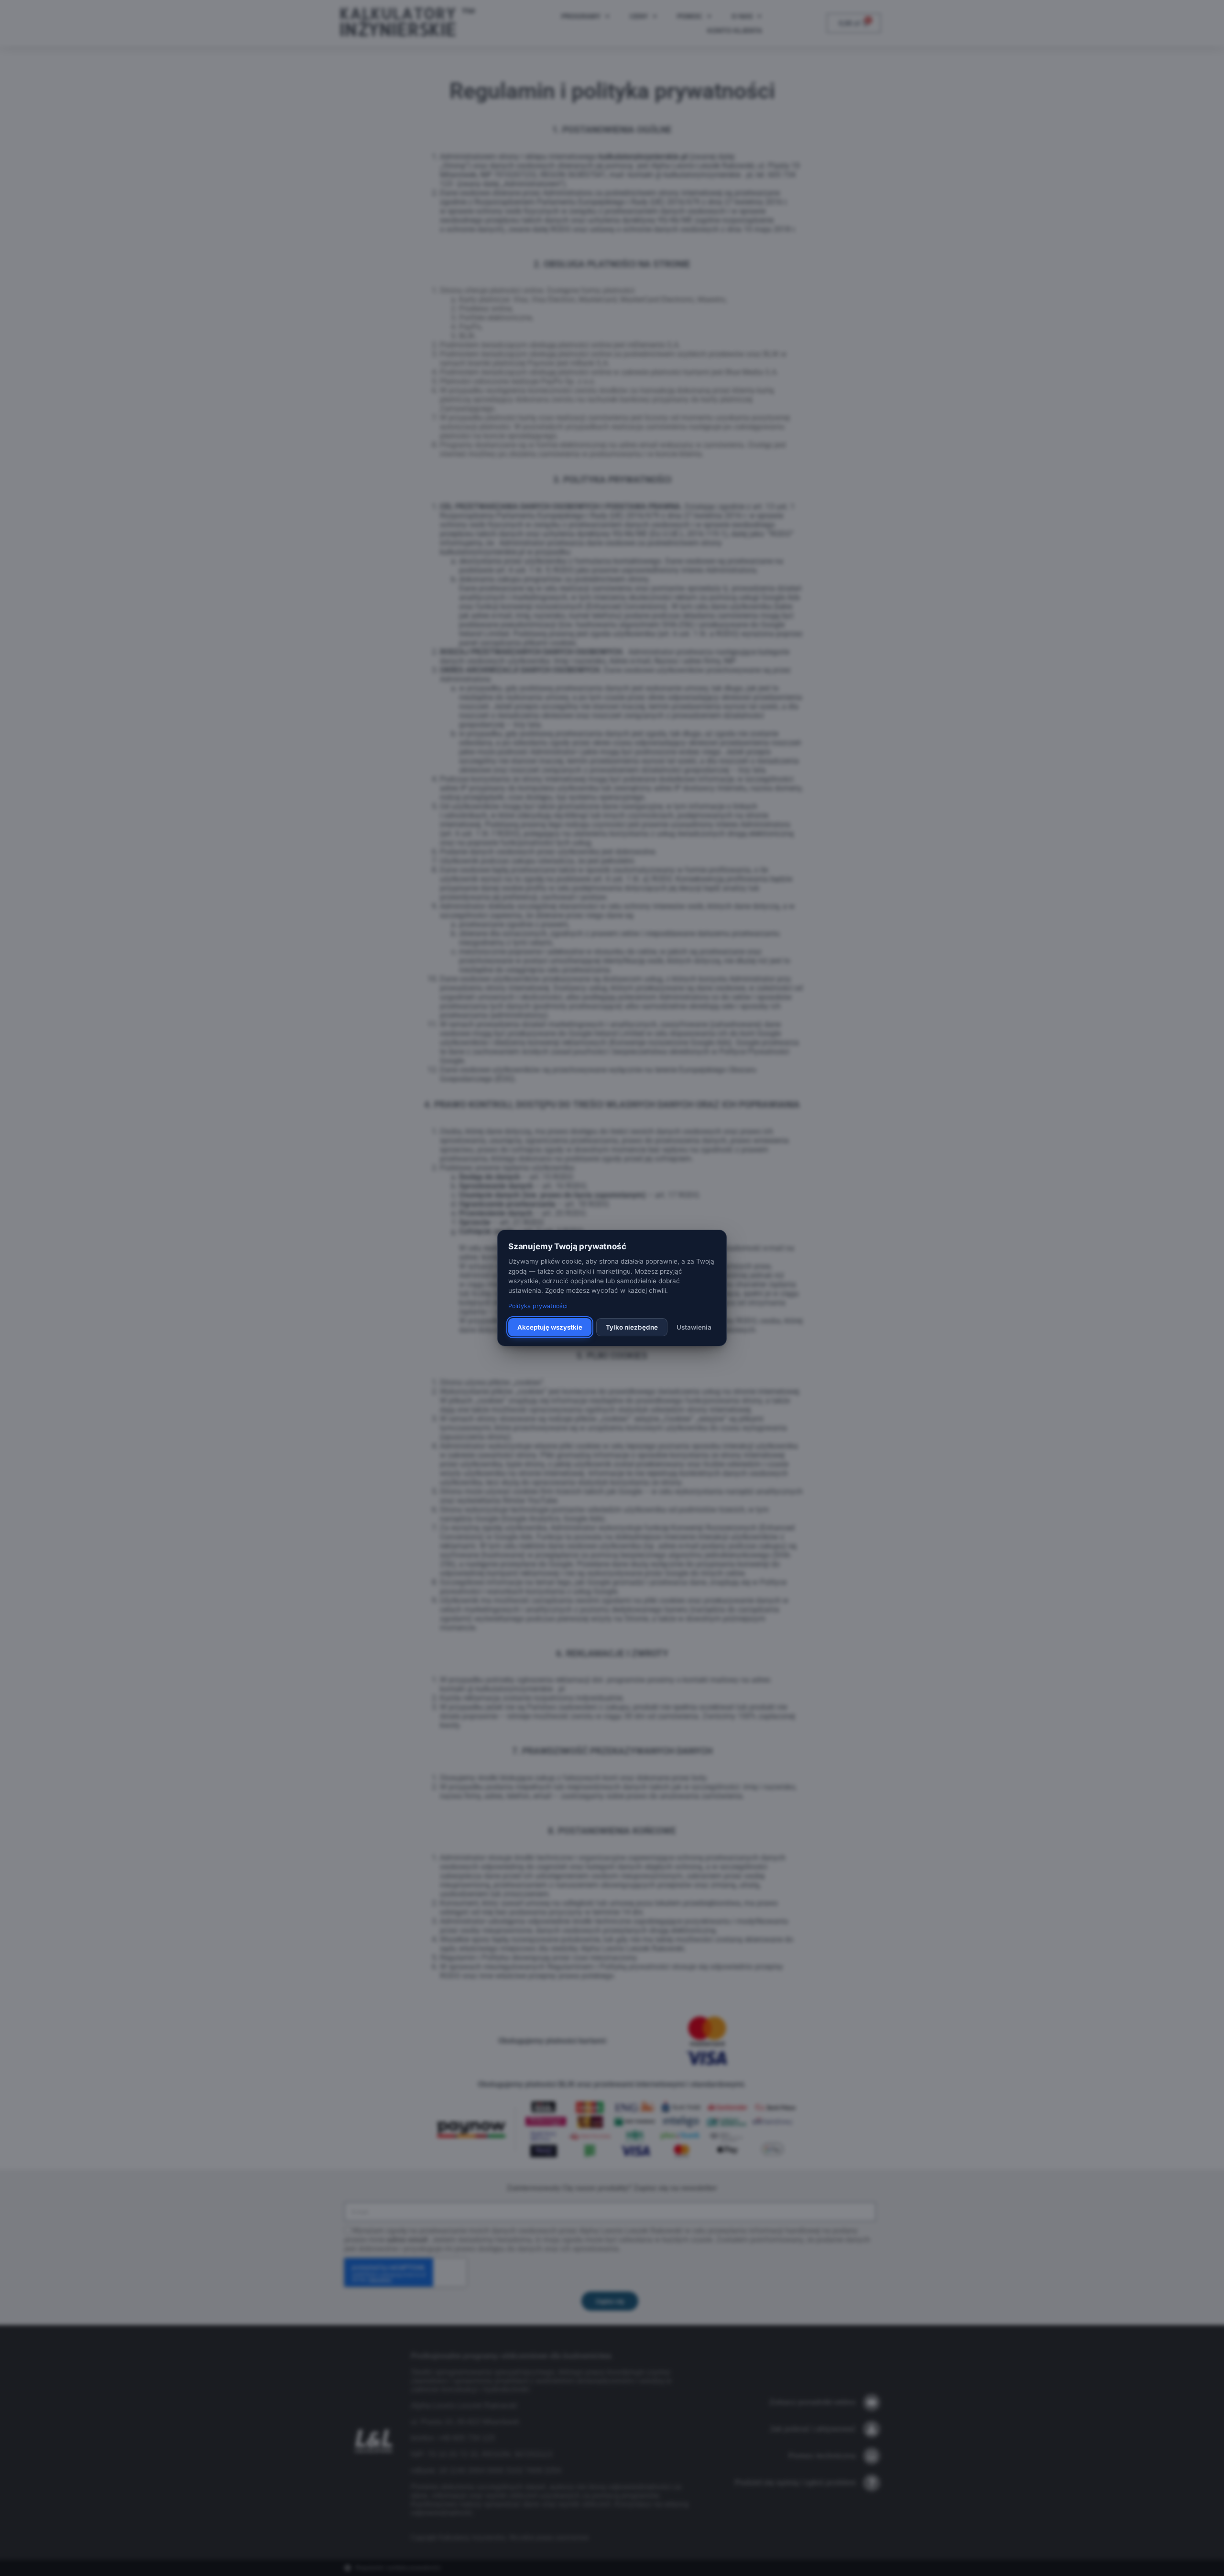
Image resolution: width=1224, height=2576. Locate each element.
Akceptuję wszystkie (550, 1327)
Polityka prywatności (538, 1306)
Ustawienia (694, 1327)
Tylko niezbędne (632, 1327)
